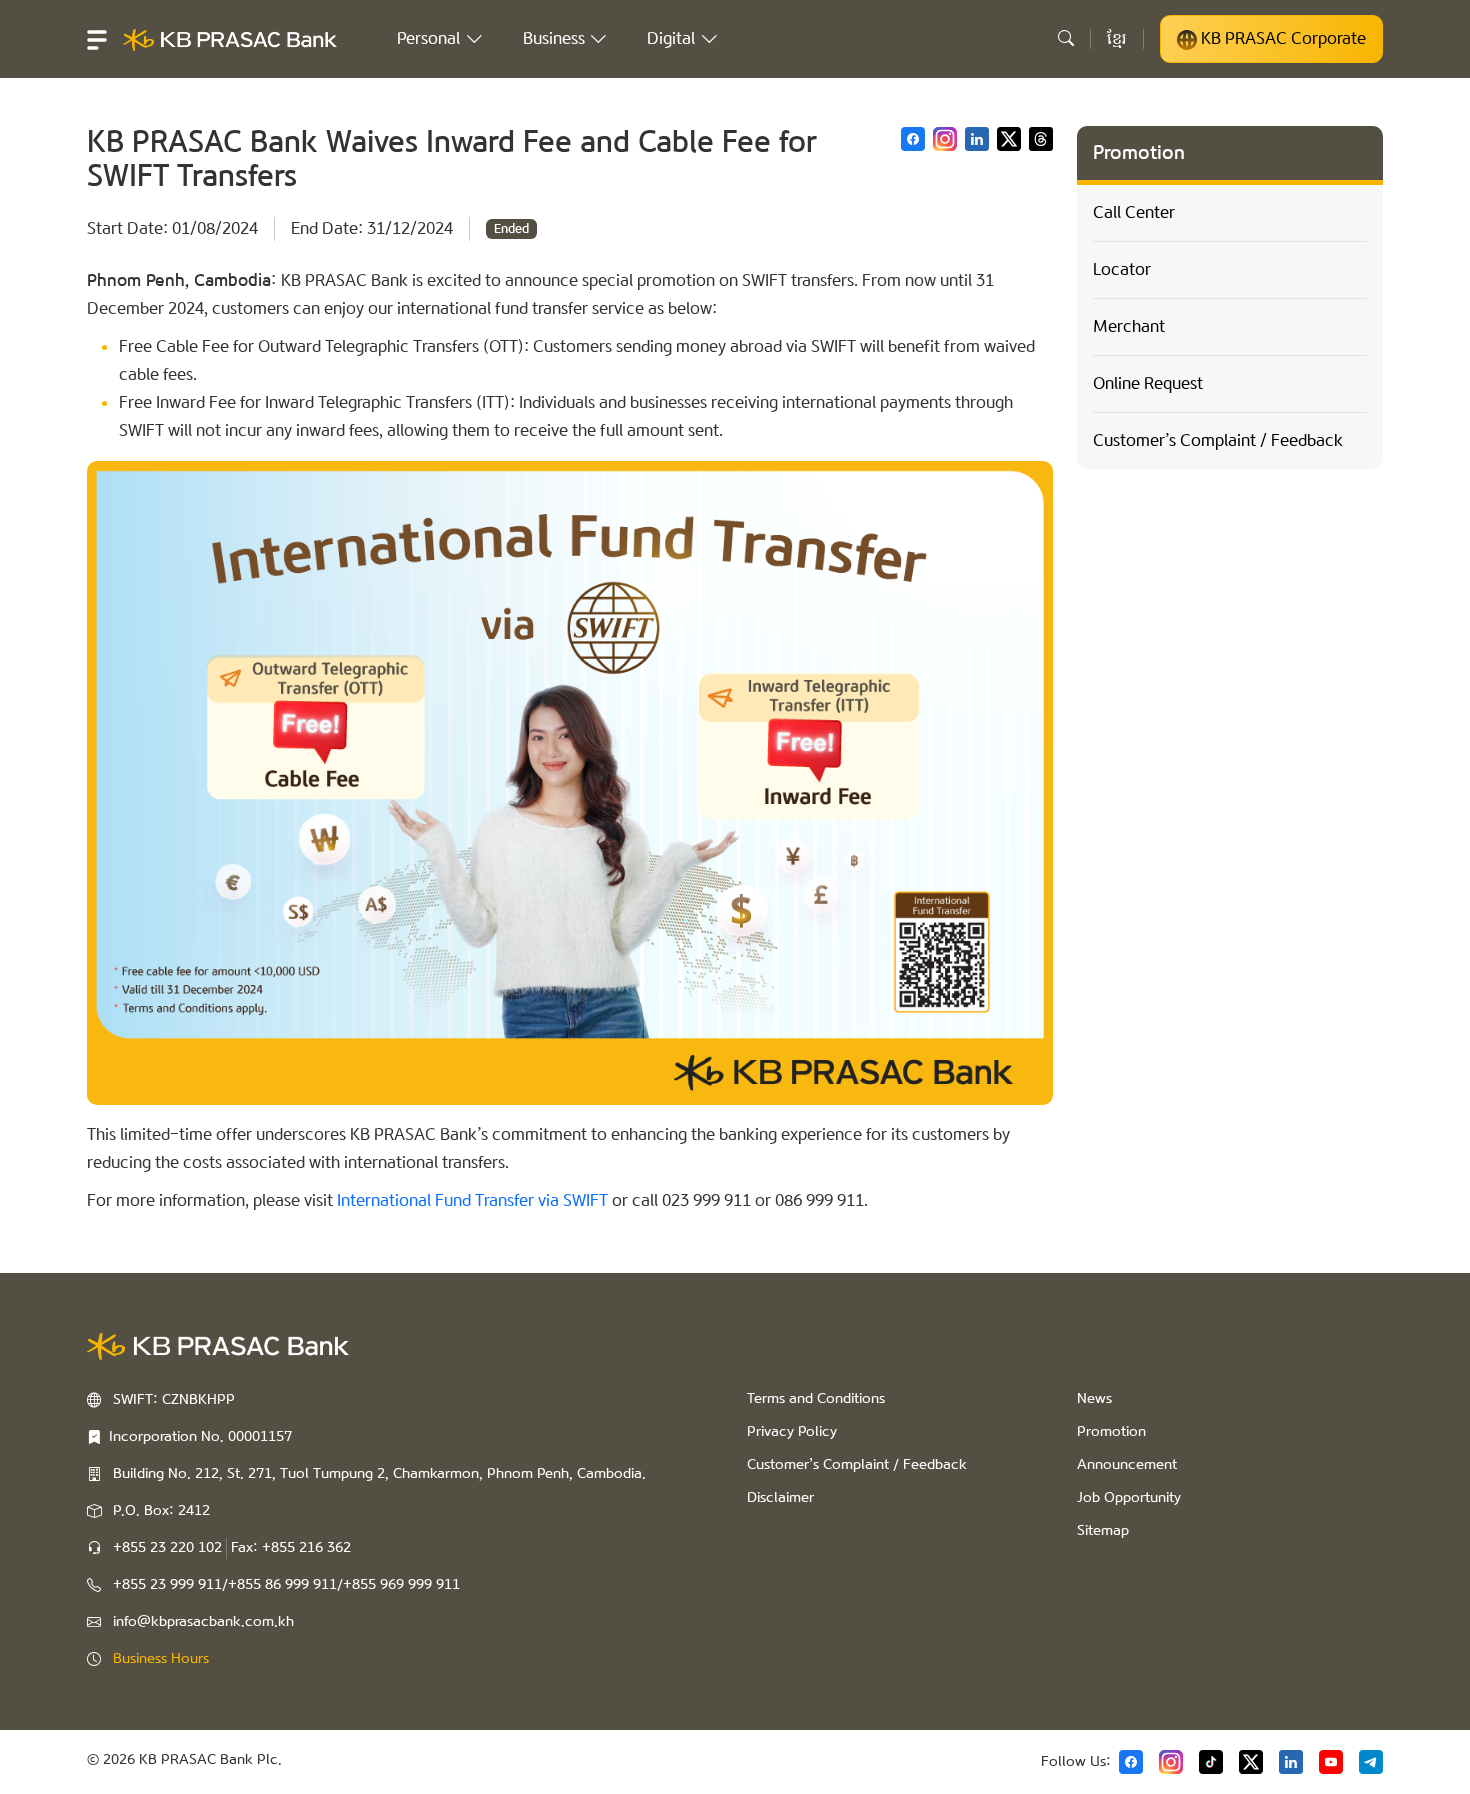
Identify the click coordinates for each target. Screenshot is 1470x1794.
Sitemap (1103, 1531)
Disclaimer (780, 1498)
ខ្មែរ (1117, 38)
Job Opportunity (1129, 1498)
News (1094, 1399)
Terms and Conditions (816, 1399)
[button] (97, 39)
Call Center (1134, 212)
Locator (1122, 269)
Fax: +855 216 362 (291, 1548)
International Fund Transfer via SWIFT (472, 1200)
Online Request (1148, 383)
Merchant (1129, 326)
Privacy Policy (792, 1432)
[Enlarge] (1027, 487)
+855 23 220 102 (167, 1548)
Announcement (1127, 1465)
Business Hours (161, 1659)
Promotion (1111, 1432)
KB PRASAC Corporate (1281, 38)
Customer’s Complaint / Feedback (1218, 440)
